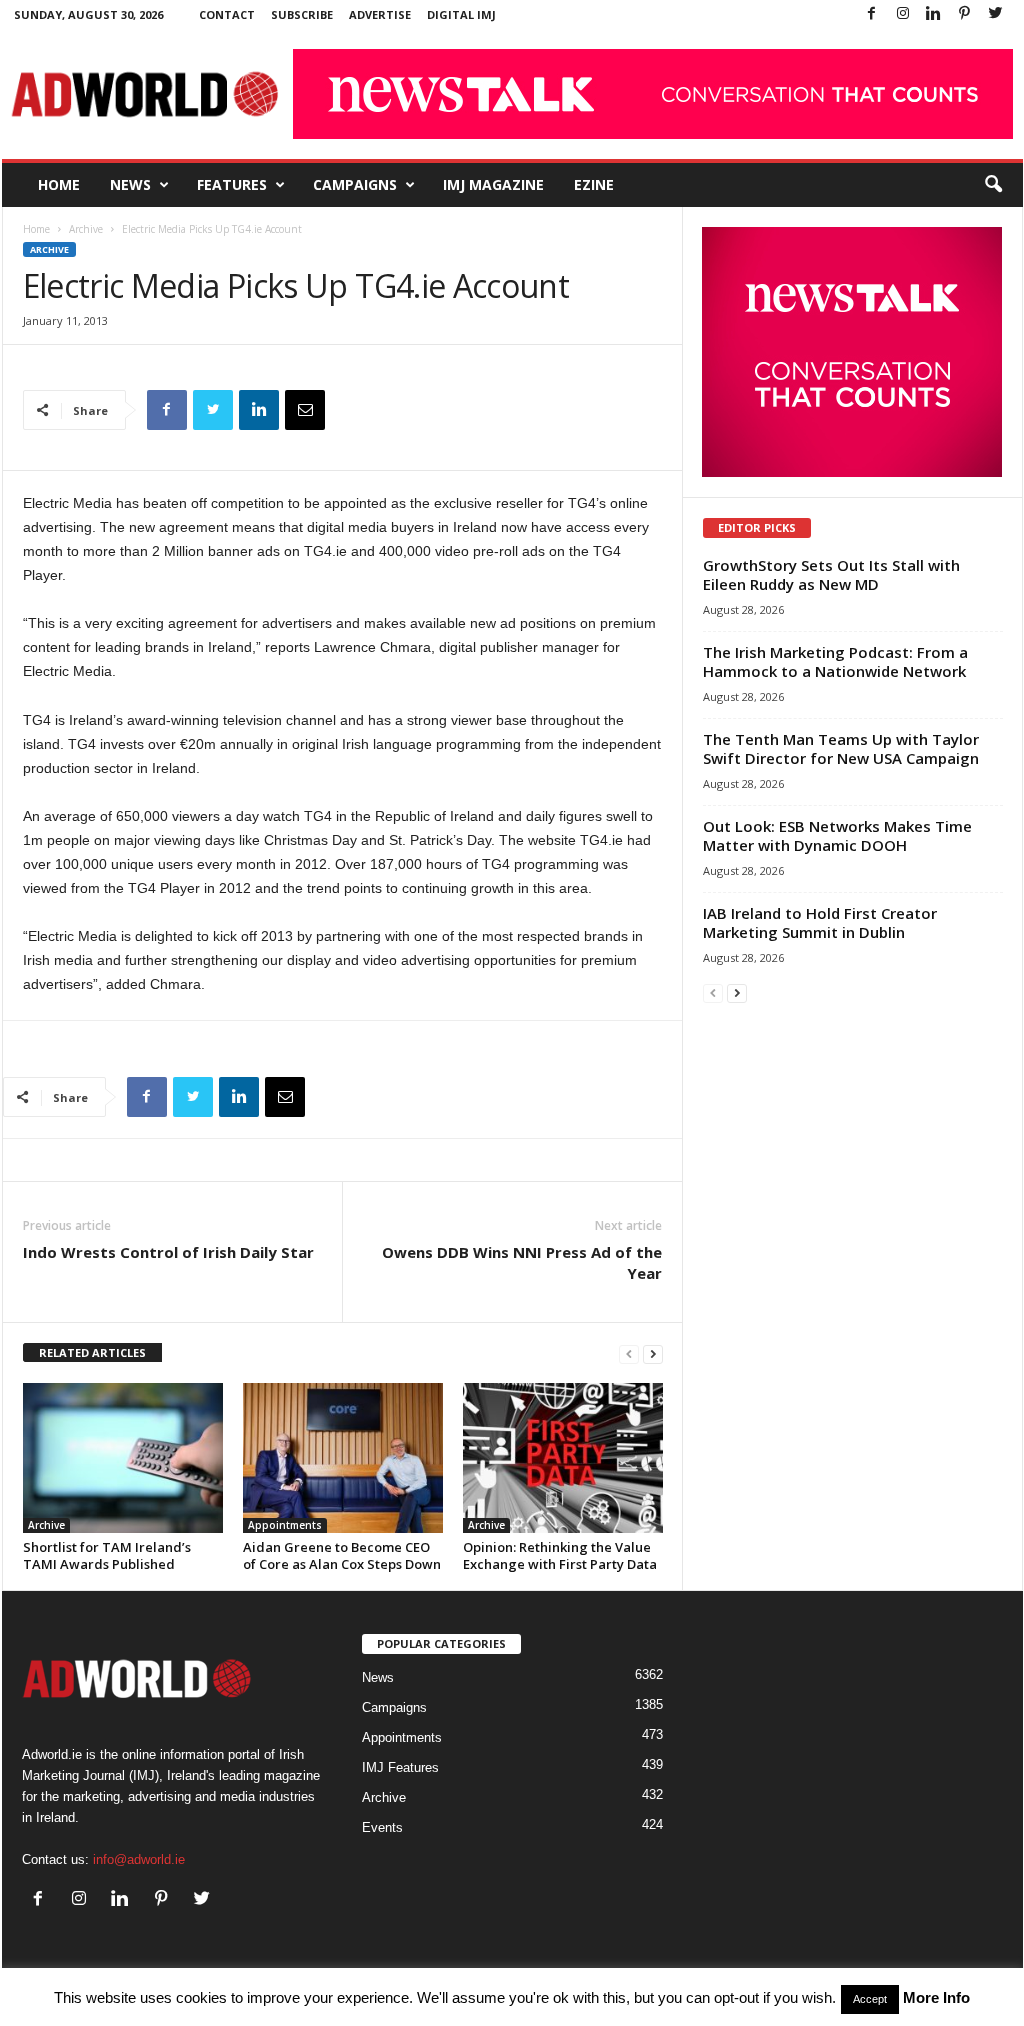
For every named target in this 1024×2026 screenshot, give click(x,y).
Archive (86, 229)
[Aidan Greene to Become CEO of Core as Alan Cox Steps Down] (343, 1458)
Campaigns (355, 184)
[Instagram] (903, 14)
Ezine (594, 184)
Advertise (380, 14)
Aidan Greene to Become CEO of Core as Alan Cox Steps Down (342, 1555)
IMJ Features (400, 1767)
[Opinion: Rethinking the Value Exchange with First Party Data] (563, 1458)
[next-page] (653, 1353)
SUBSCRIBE (302, 14)
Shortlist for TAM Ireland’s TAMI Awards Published (107, 1555)
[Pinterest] (965, 14)
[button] (993, 185)
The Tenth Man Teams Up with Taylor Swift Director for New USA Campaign (841, 748)
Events (382, 1827)
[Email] (305, 410)
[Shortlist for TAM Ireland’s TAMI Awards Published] (123, 1458)
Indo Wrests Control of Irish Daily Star (168, 1252)
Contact (227, 14)
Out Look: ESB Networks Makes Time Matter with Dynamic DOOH (837, 835)
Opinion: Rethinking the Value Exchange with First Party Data (560, 1555)
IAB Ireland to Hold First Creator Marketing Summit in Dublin (820, 922)
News (130, 184)
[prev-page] (629, 1353)
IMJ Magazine (493, 184)
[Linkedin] (934, 14)
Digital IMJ (461, 14)
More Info (936, 1997)
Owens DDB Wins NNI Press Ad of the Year (522, 1262)
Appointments (285, 1525)
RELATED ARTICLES (92, 1352)
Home (59, 184)
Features (232, 184)
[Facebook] (872, 14)
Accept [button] (870, 1999)
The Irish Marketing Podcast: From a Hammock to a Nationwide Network (835, 661)
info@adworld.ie (139, 1859)
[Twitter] (996, 14)
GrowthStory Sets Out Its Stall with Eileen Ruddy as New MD (831, 574)
